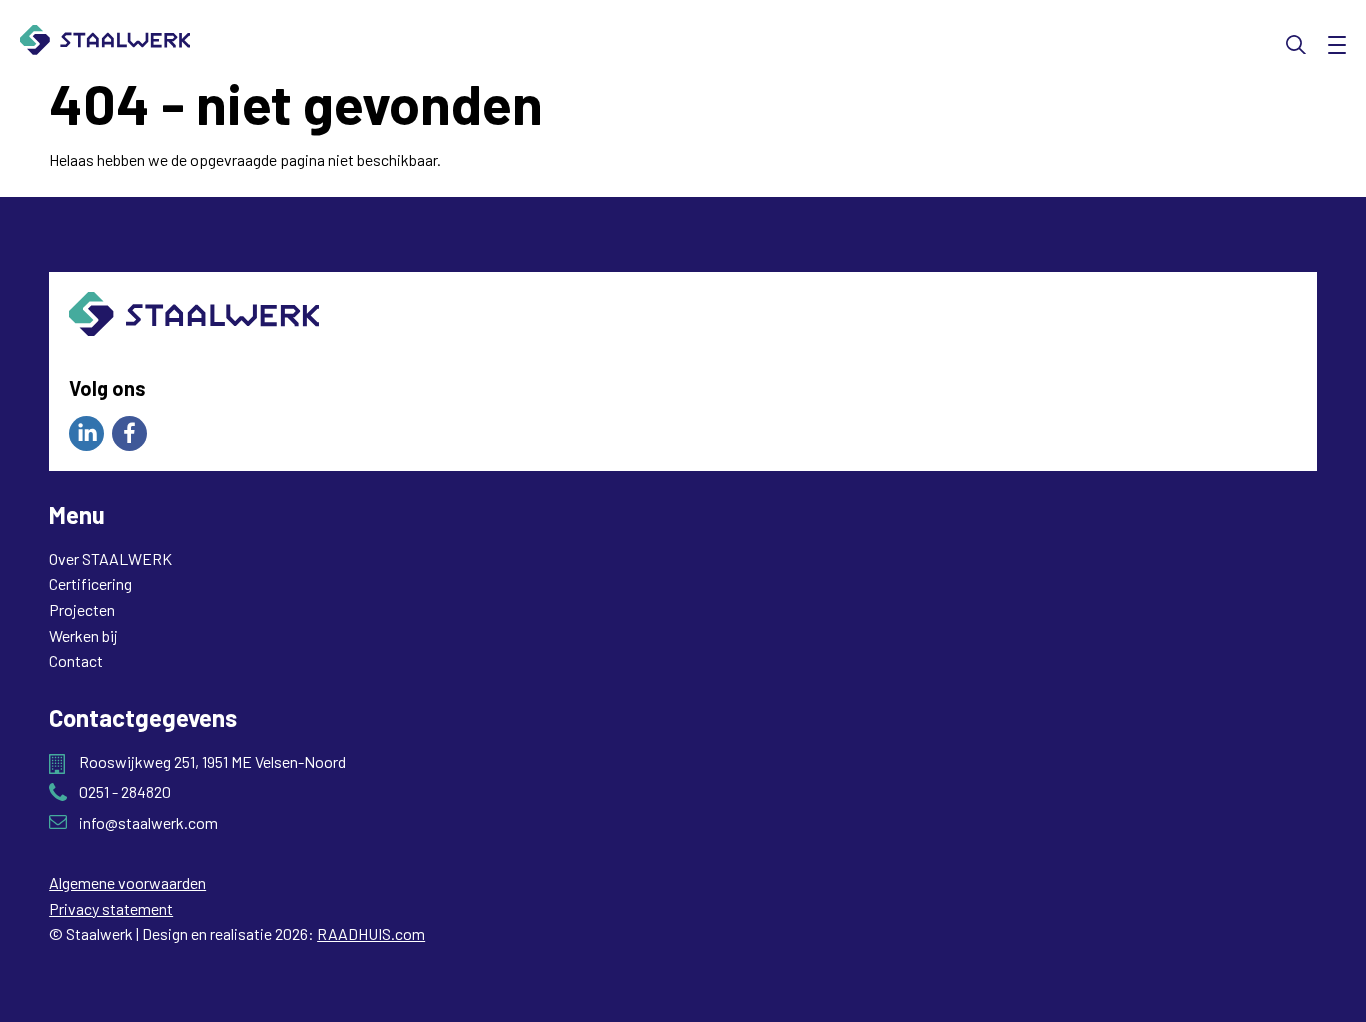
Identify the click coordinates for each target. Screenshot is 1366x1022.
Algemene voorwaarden (127, 882)
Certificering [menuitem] (90, 583)
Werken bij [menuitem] (83, 635)
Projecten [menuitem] (82, 609)
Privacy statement (111, 908)
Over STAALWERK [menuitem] (110, 558)
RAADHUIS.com (371, 933)
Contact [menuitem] (76, 660)
